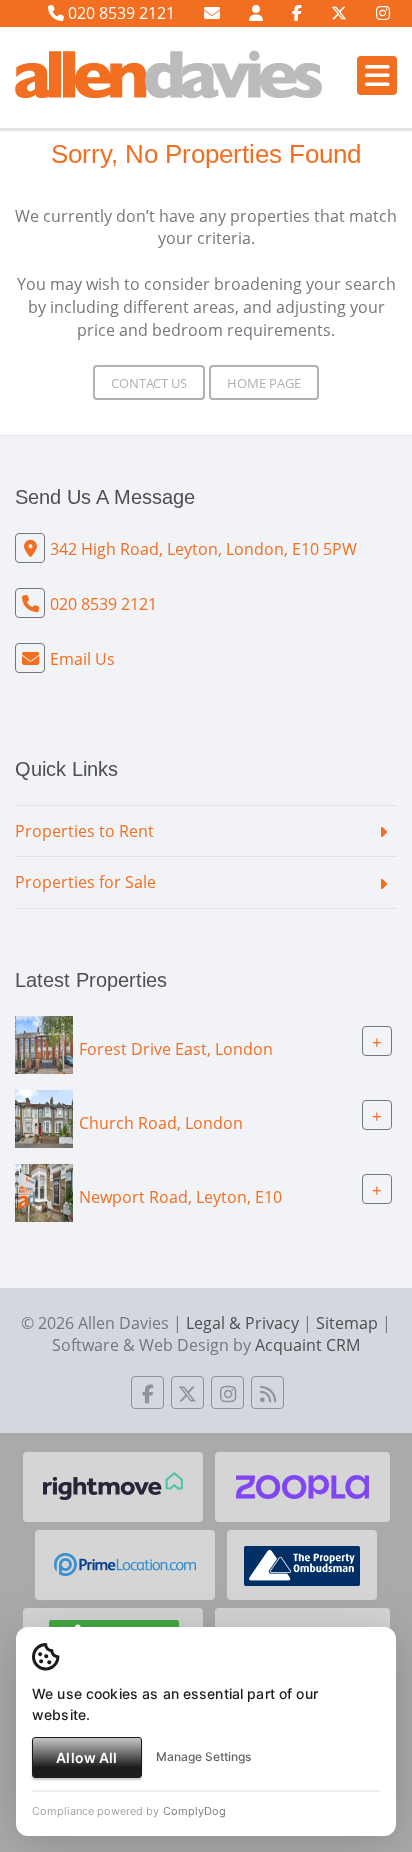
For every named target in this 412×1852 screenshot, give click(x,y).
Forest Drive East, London (176, 1049)
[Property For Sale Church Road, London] (44, 1117)
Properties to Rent (84, 831)
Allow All (86, 1757)
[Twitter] (339, 13)
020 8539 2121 (119, 13)
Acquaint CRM (307, 1345)
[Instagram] (383, 13)
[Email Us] (212, 13)
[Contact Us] (256, 13)
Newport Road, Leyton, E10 (180, 1197)
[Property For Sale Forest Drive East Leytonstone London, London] (44, 1043)
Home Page (264, 383)
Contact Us (149, 383)
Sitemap (347, 1323)
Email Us (82, 659)
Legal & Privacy (242, 1323)
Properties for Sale (85, 882)
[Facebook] (297, 13)
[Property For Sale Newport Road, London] (44, 1191)
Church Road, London (161, 1123)
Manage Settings (203, 1756)
